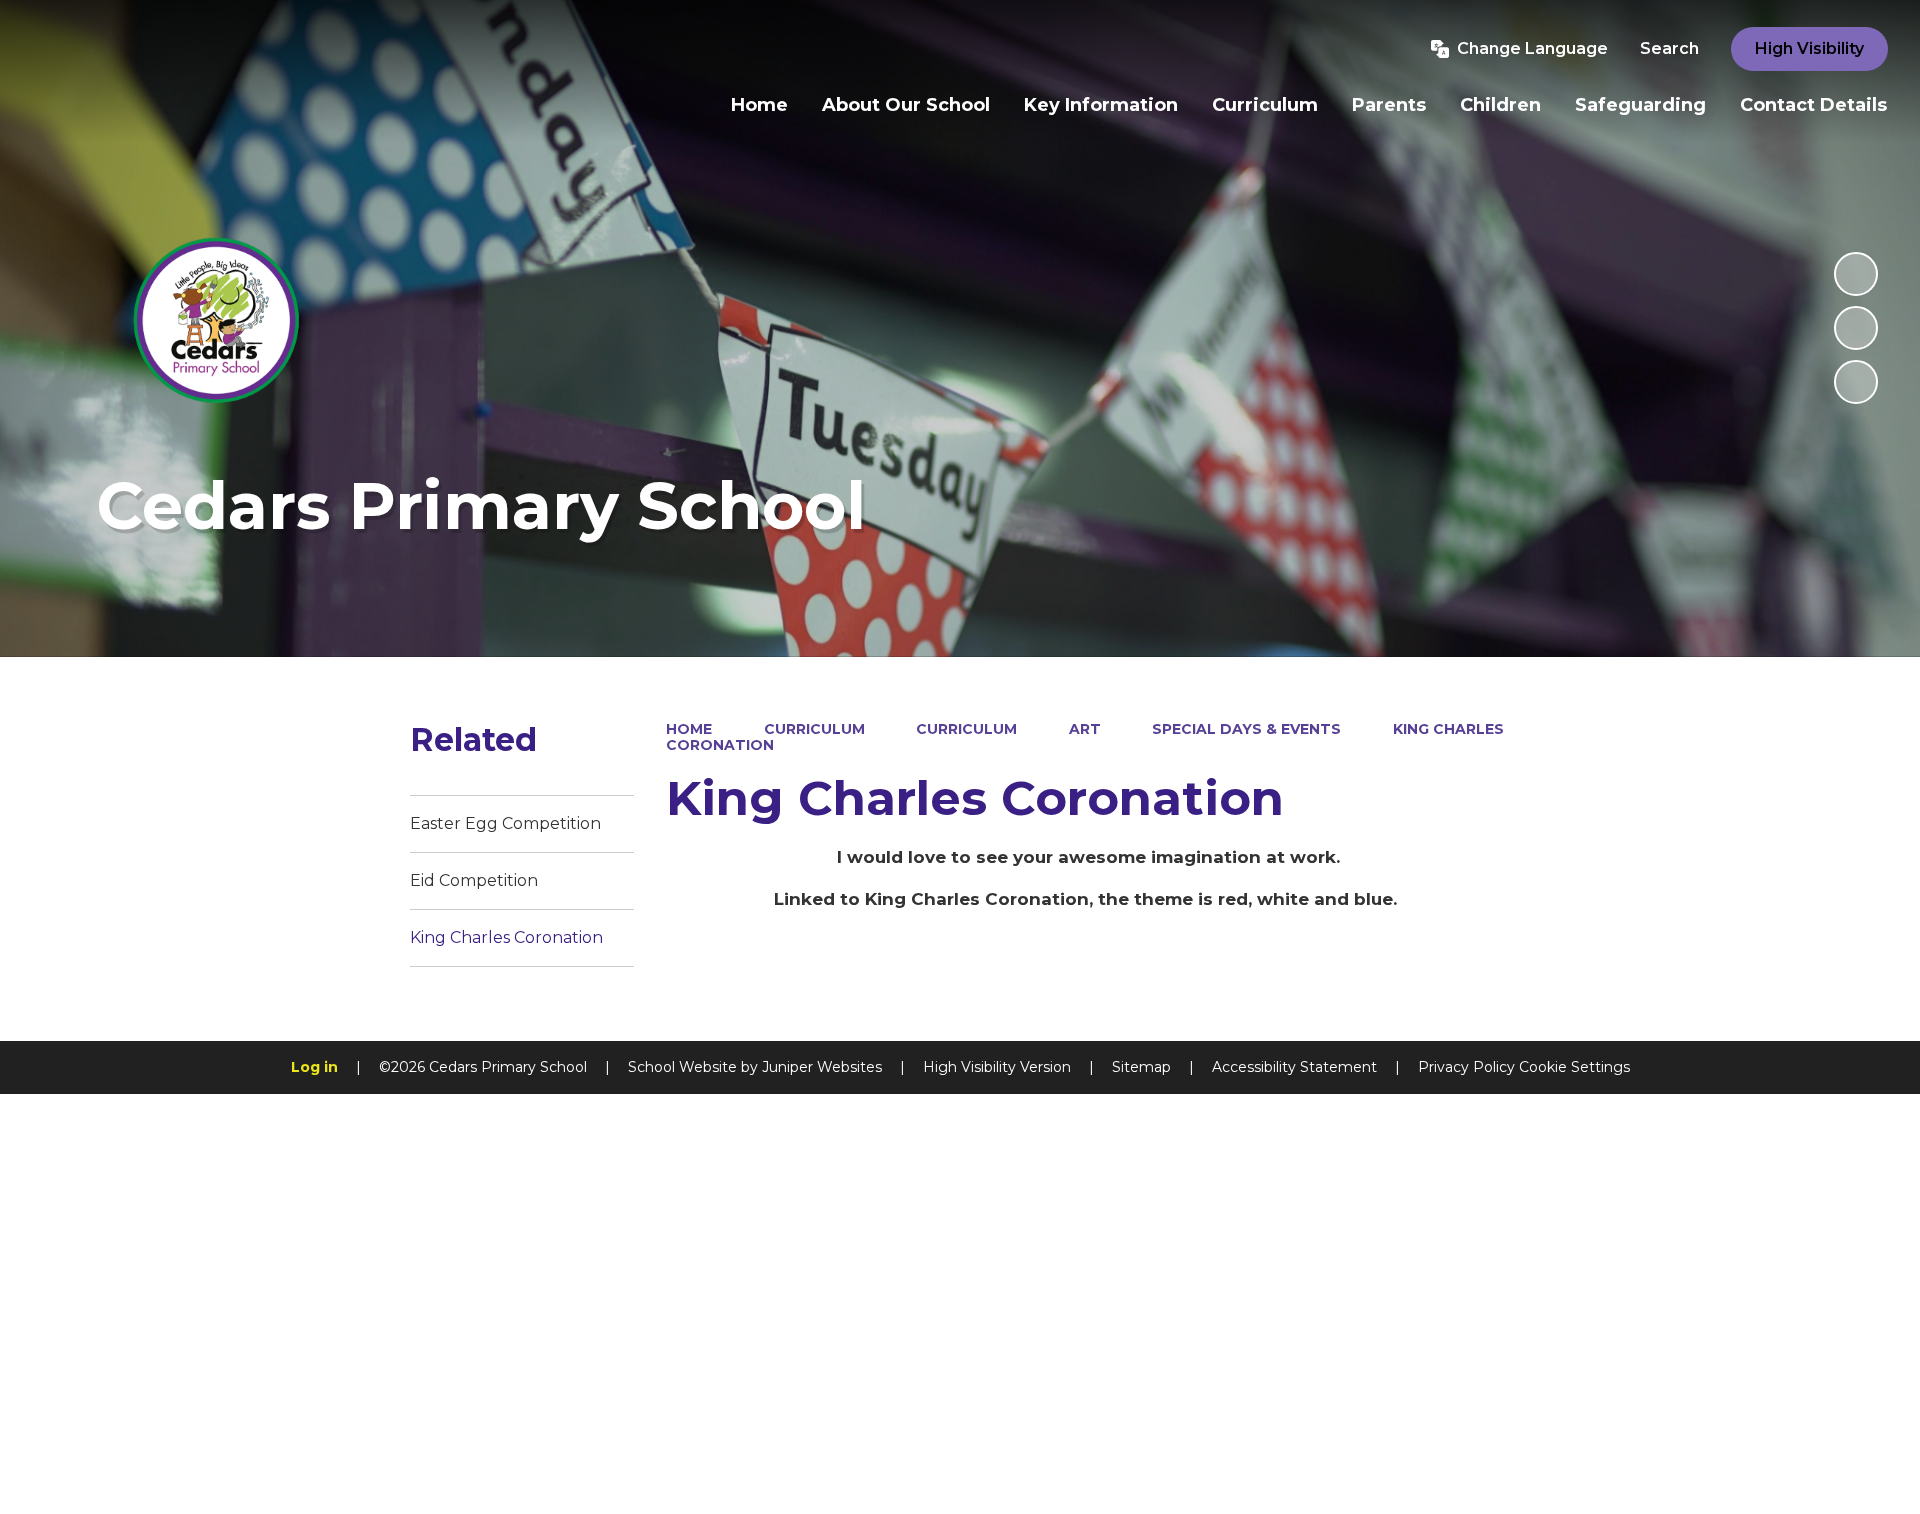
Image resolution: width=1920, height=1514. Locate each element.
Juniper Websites (822, 1067)
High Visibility (1809, 48)
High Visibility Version (997, 1067)
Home (689, 729)
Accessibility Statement (1294, 1067)
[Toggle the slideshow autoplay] (1856, 274)
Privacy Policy (1466, 1067)
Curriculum (814, 729)
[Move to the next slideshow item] (1856, 382)
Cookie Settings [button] (1574, 1067)
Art (1085, 729)
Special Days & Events (1246, 729)
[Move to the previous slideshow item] (1856, 328)
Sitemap (1141, 1067)
